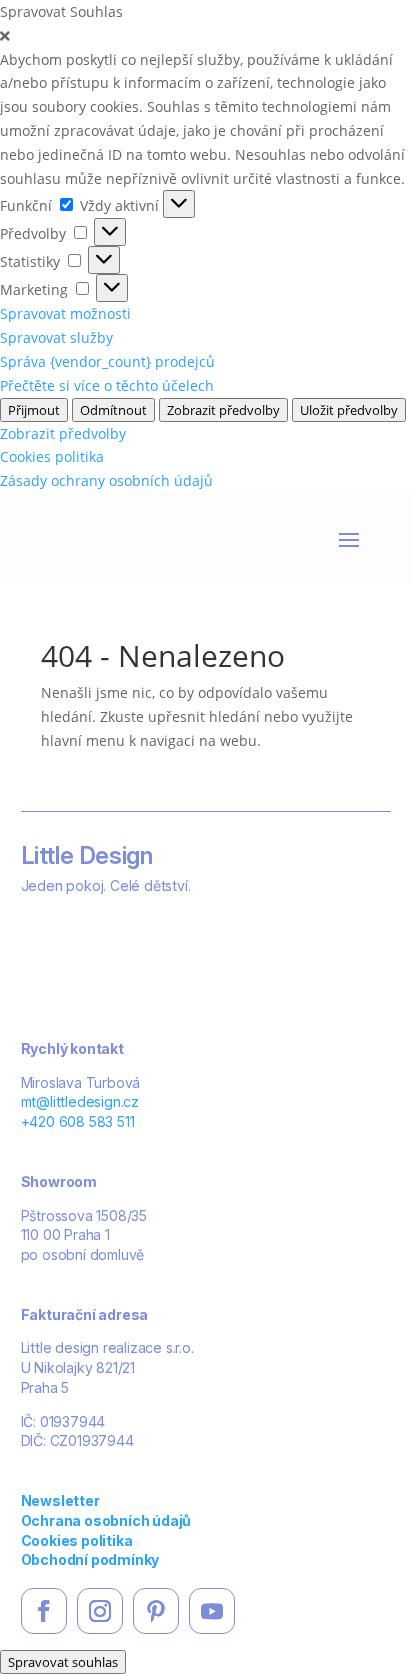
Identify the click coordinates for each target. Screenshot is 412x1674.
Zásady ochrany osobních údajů (106, 480)
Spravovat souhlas (63, 1662)
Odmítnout (113, 410)
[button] (206, 36)
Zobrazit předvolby (223, 410)
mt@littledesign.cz (80, 1101)
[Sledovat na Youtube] (212, 1611)
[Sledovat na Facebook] (44, 1611)
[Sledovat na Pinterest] (156, 1611)
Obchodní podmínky (90, 1559)
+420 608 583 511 (78, 1121)
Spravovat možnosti (65, 313)
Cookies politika (52, 456)
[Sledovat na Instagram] (100, 1611)
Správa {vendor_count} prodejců (107, 361)
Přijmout (34, 410)
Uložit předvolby (349, 410)
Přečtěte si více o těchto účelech (107, 385)
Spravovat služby (56, 337)
